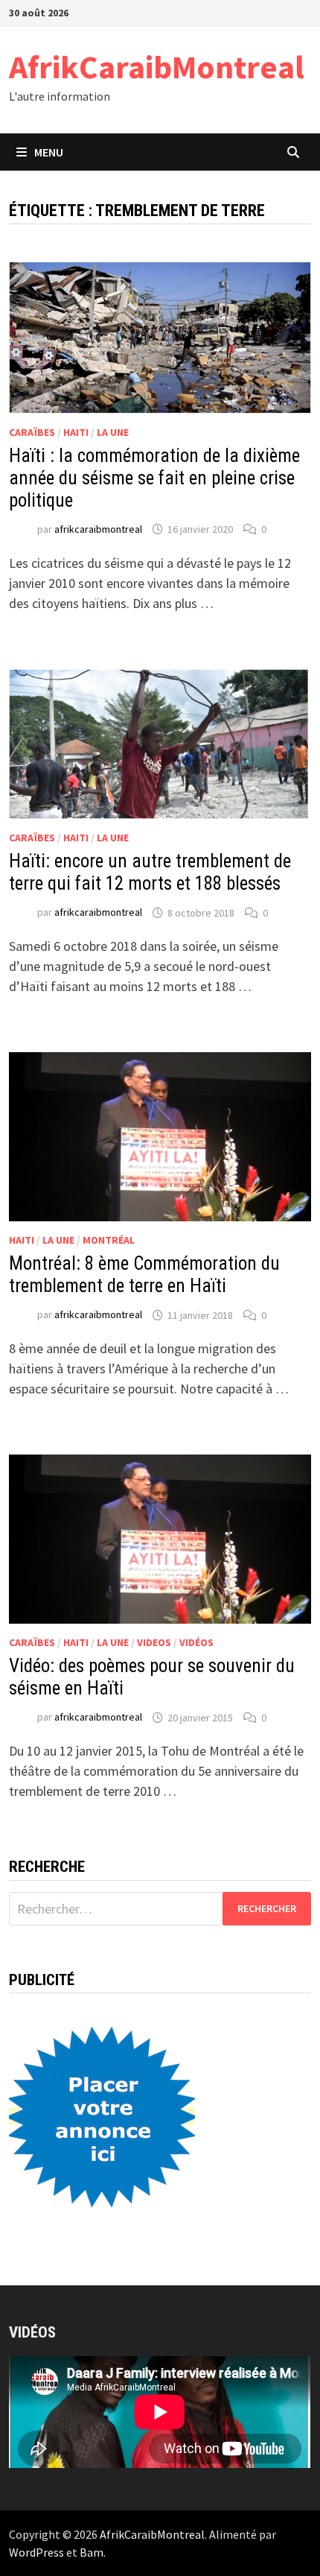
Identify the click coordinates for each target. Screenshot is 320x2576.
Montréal (109, 1240)
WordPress (36, 2552)
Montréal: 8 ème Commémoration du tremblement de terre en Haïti (144, 1275)
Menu (49, 152)
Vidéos (196, 1642)
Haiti (76, 432)
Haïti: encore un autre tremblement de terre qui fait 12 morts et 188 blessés (150, 872)
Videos (154, 1642)
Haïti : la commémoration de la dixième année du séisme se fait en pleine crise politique (154, 478)
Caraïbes (32, 432)
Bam (92, 2552)
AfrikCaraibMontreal (157, 67)
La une (113, 432)
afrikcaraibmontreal (98, 529)
